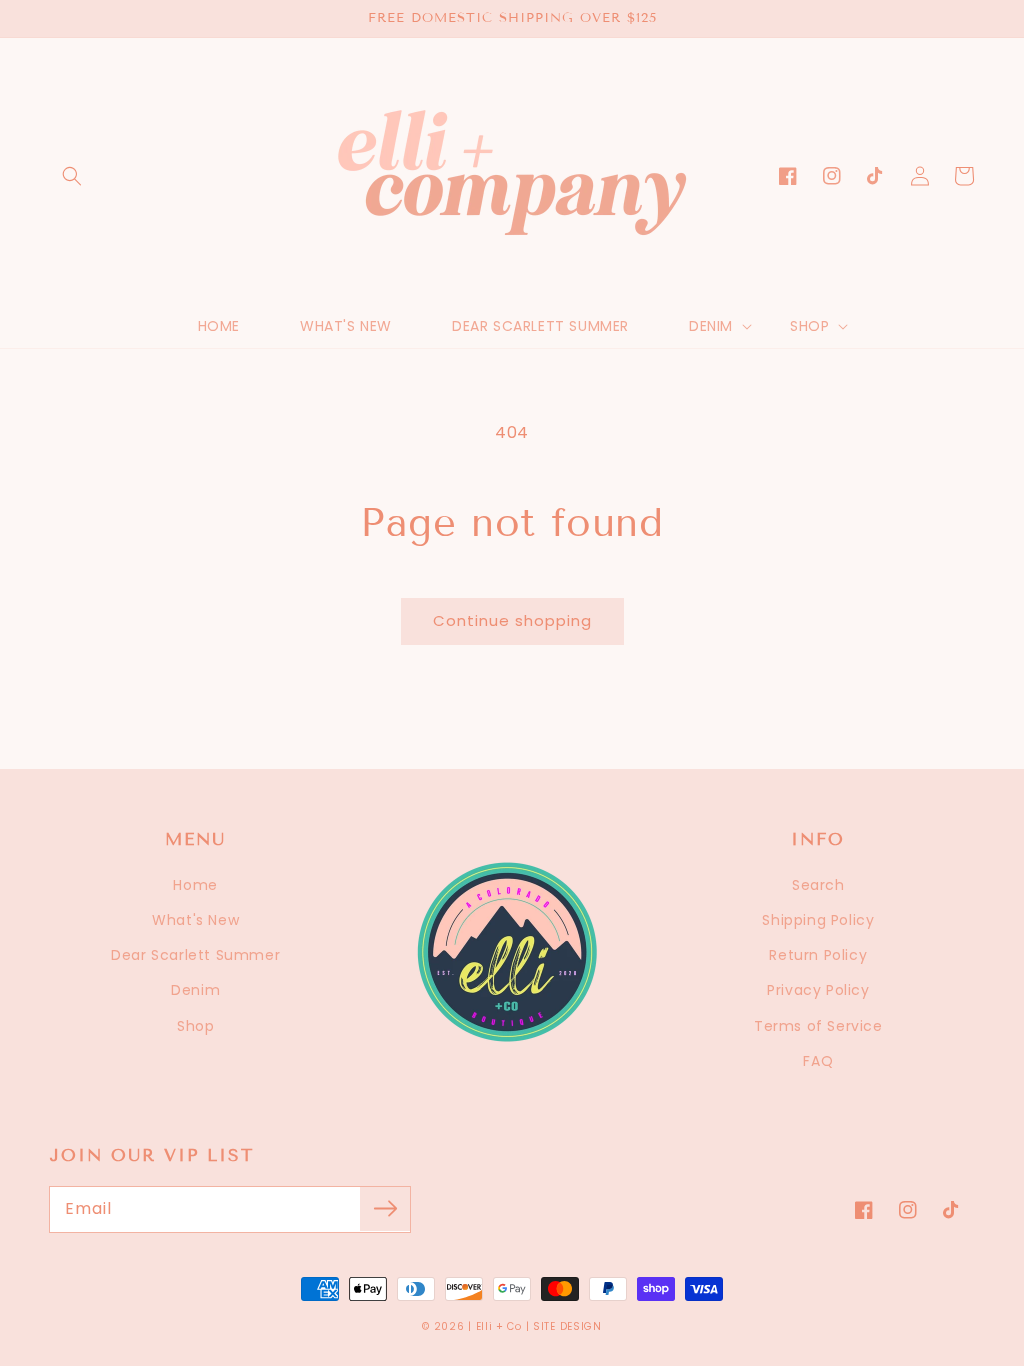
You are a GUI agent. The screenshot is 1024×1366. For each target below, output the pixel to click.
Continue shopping (512, 620)
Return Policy (818, 955)
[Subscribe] (385, 1209)
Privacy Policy (818, 990)
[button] (72, 176)
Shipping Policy (818, 920)
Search (818, 885)
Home (195, 885)
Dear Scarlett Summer (195, 955)
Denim (195, 990)
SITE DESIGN (567, 1326)
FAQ (818, 1061)
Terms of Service (818, 1026)
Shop (195, 1026)
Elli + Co (499, 1326)
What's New (195, 920)
